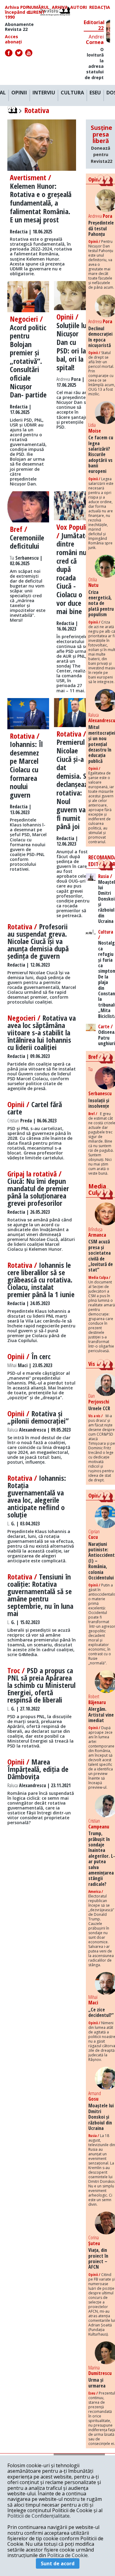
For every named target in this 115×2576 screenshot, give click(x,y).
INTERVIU (44, 93)
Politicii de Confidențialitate (38, 2516)
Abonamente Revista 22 (19, 27)
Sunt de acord (58, 2563)
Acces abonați (13, 39)
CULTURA (72, 93)
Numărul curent (38, 10)
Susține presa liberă (102, 144)
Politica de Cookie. (68, 2555)
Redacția (100, 7)
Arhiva (60, 7)
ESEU (95, 93)
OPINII (19, 93)
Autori (79, 7)
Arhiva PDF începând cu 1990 (18, 12)
